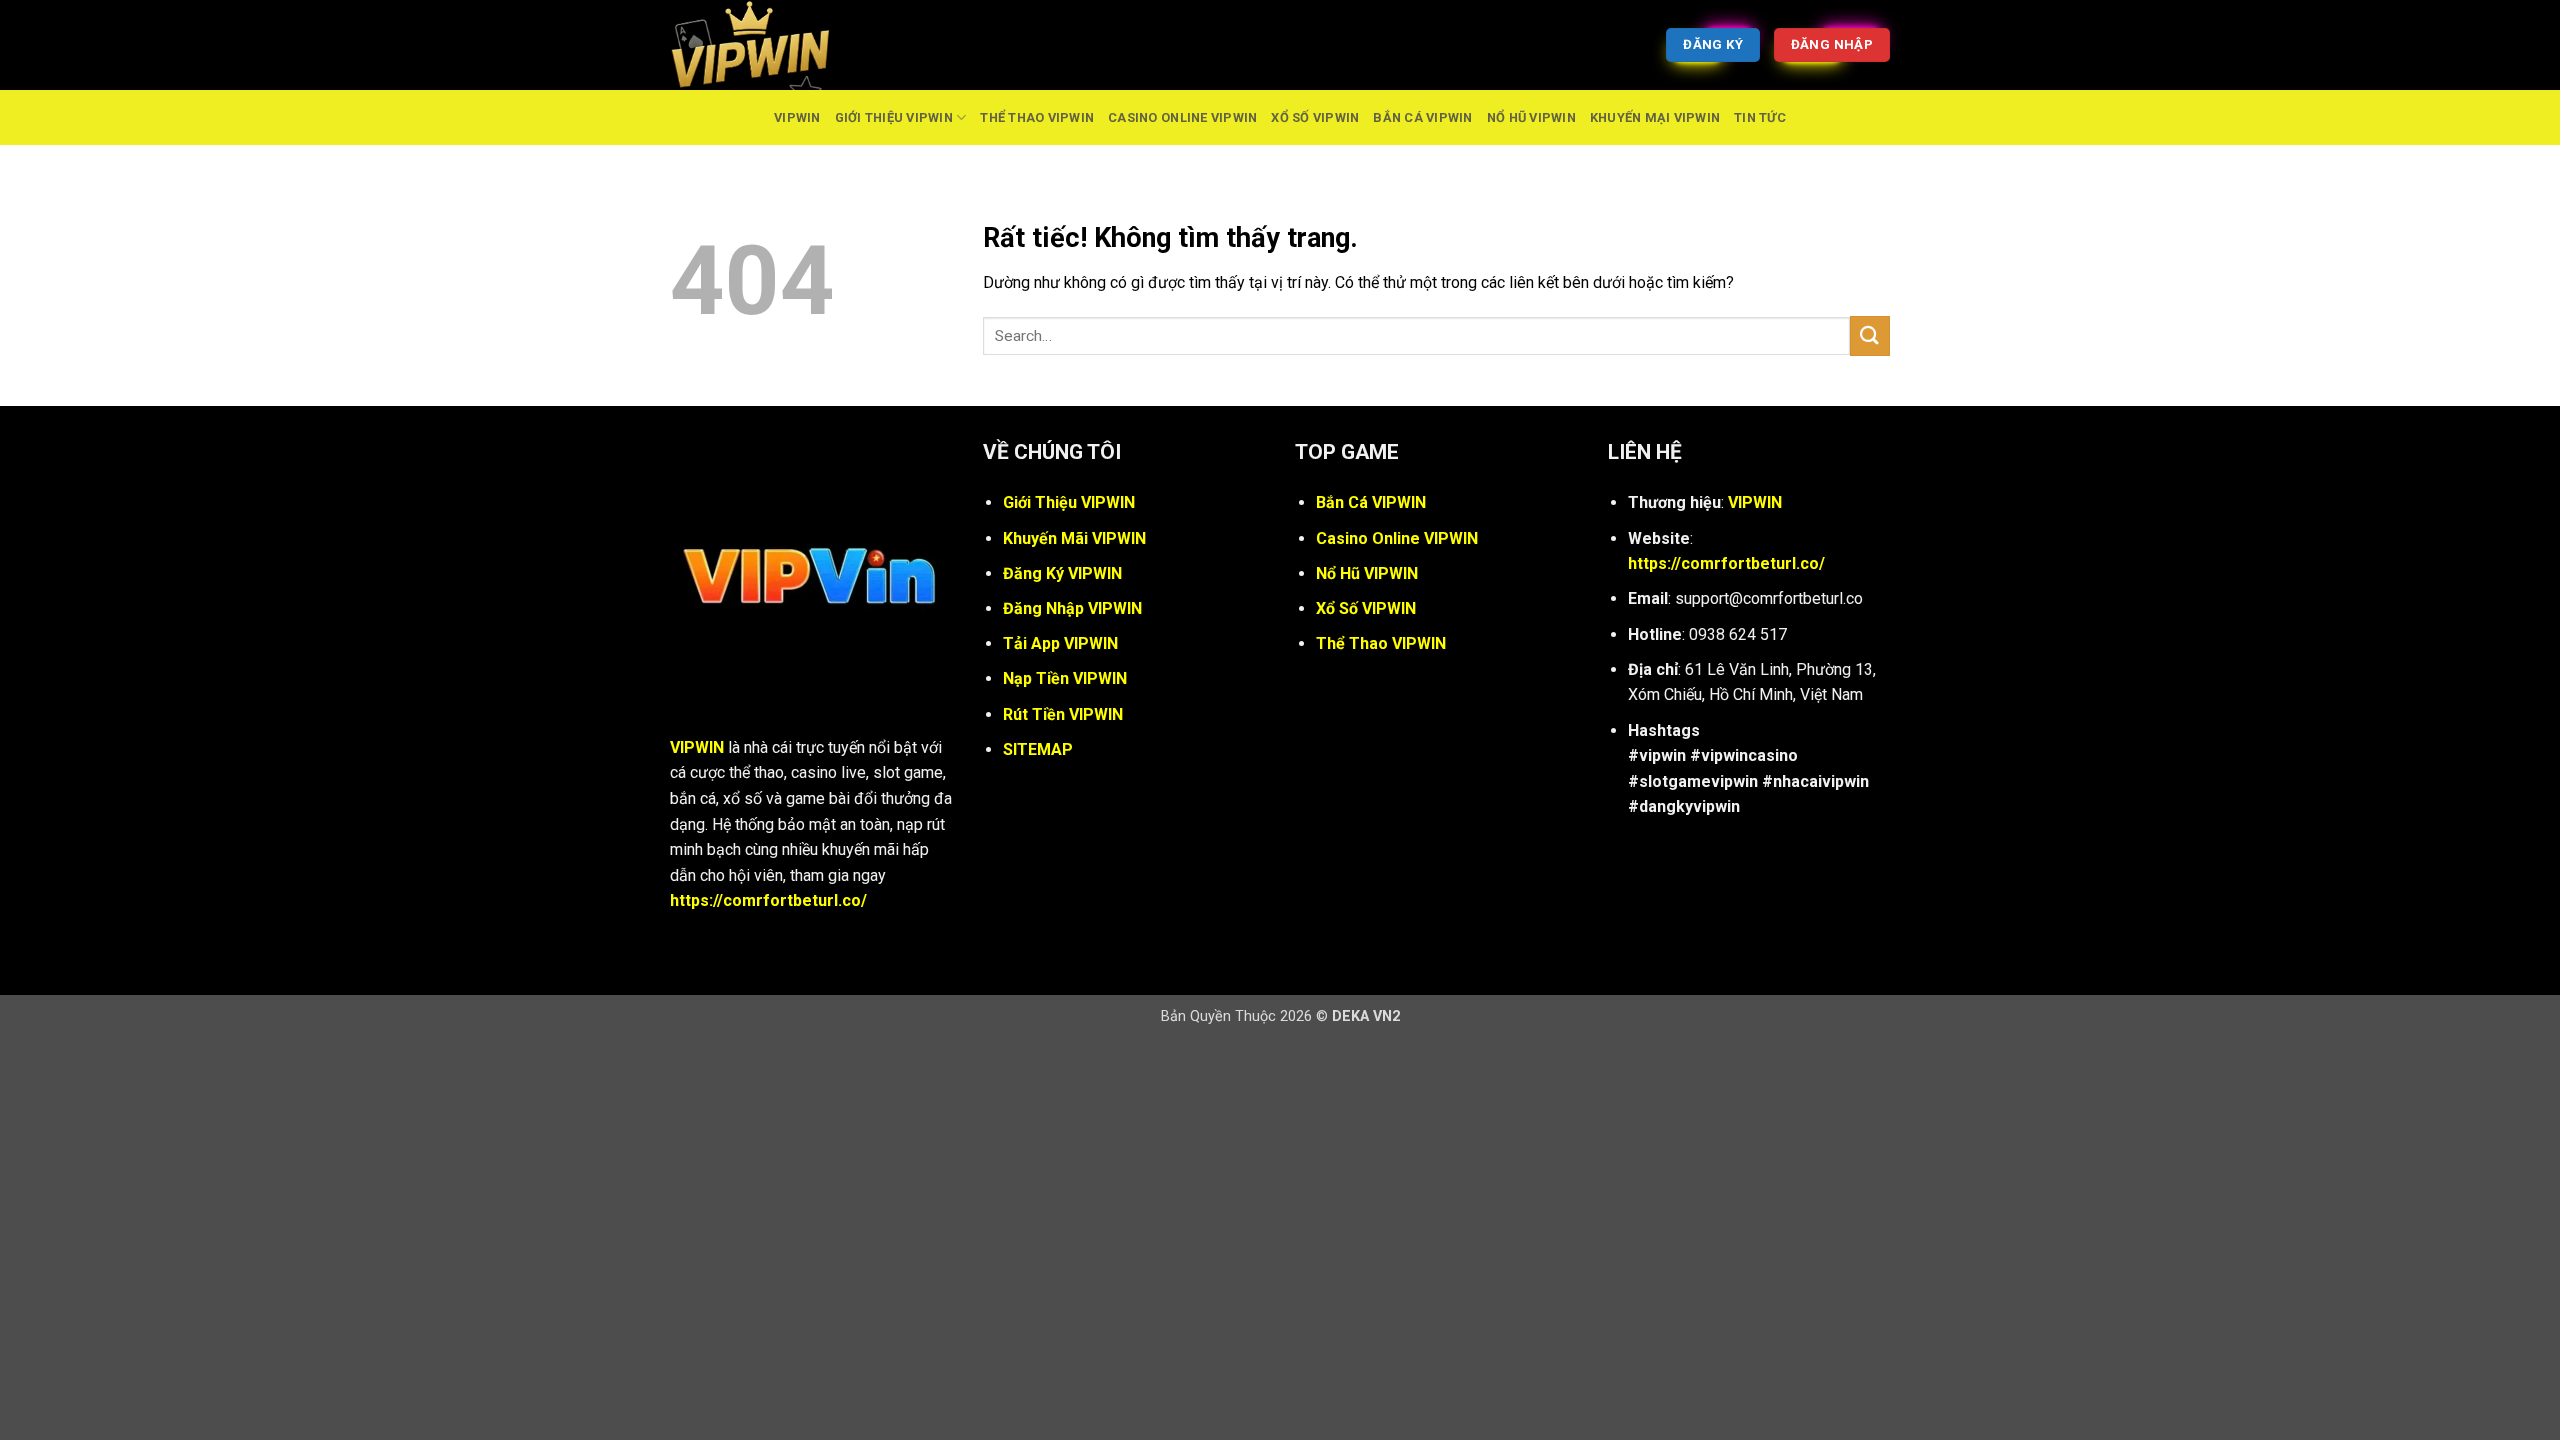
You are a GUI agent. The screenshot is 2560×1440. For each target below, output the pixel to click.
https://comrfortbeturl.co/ (768, 900)
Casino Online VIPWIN (1182, 117)
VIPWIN (797, 117)
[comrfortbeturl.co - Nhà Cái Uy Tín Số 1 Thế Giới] (770, 45)
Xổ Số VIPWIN (1315, 117)
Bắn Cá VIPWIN (1422, 117)
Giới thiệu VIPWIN (894, 117)
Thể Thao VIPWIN (1037, 117)
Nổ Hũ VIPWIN (1531, 117)
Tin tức (1760, 117)
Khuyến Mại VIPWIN (1655, 117)
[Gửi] (1870, 335)
